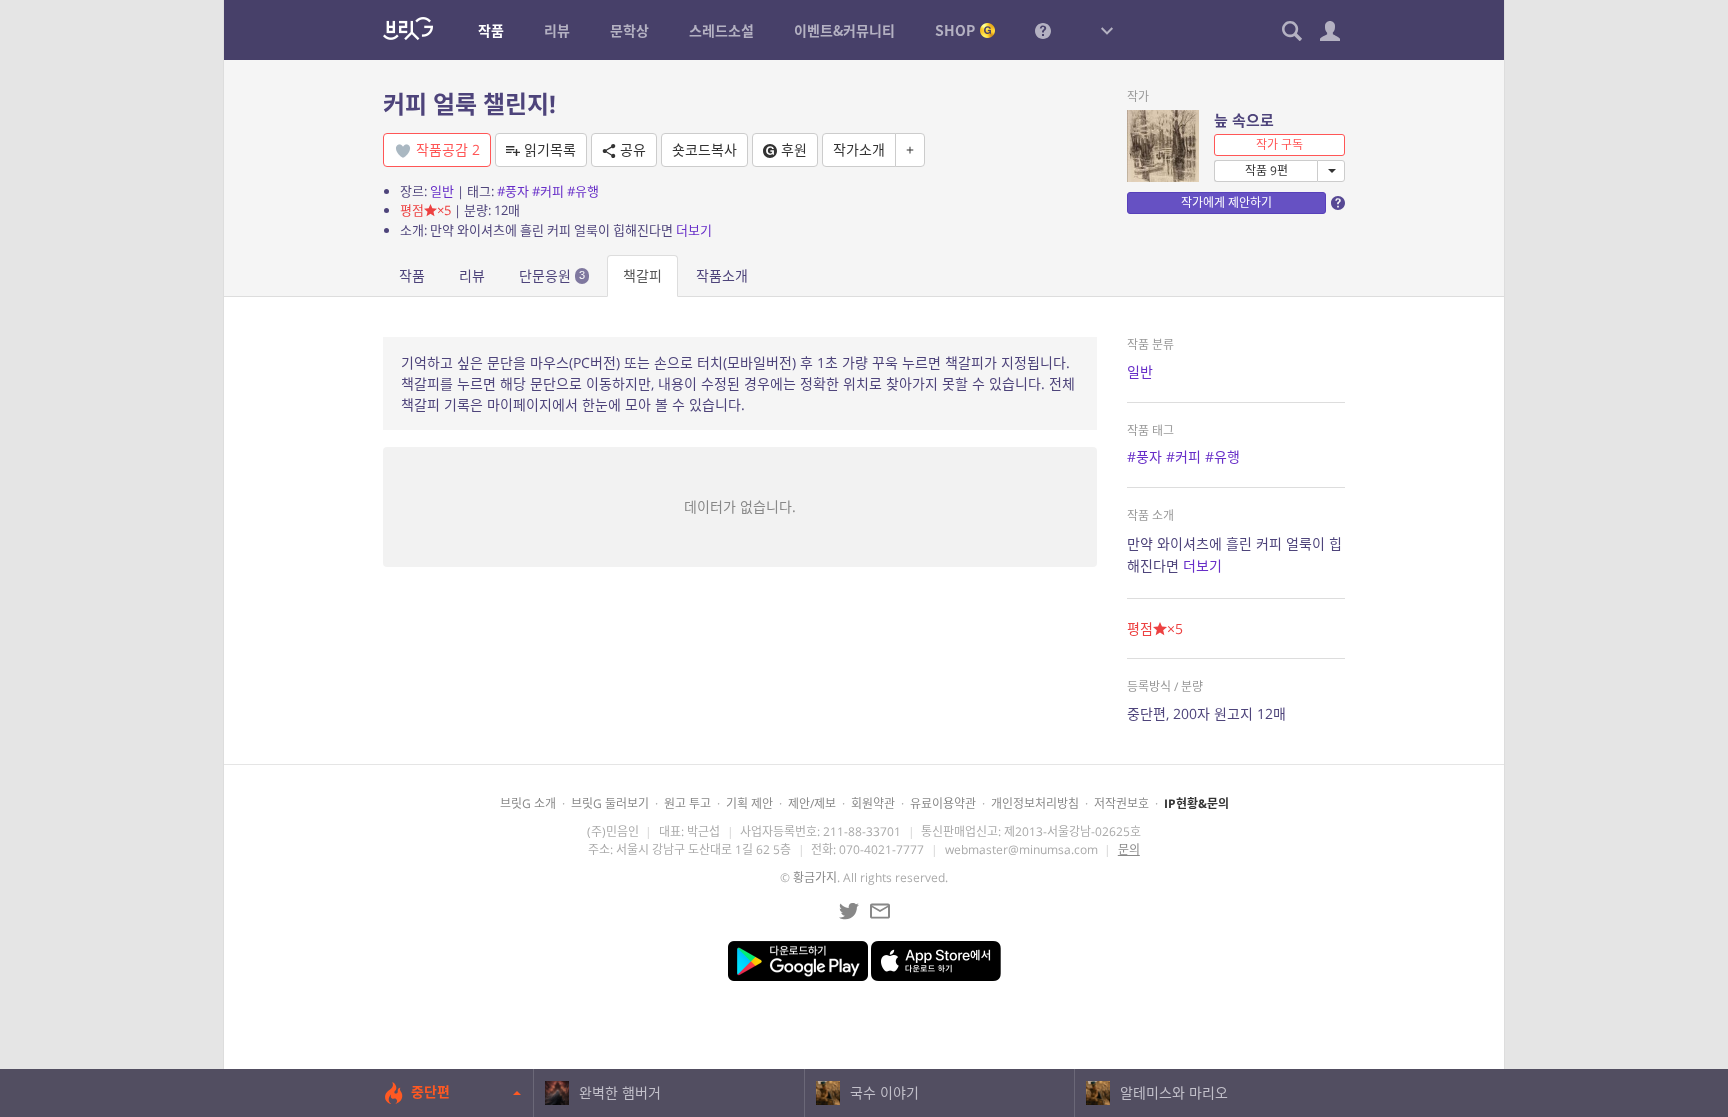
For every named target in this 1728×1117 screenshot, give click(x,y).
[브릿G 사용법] (1043, 30)
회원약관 (873, 803)
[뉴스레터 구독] (880, 911)
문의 (1129, 849)
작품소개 (722, 275)
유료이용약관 (943, 803)
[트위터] (849, 911)
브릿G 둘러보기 (610, 803)
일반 (442, 191)
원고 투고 (687, 803)
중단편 (430, 1091)
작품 (412, 275)
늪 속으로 (1244, 120)
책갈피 (642, 275)
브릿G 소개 (528, 803)
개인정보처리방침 (1035, 803)
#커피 (548, 191)
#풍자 (513, 191)
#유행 (583, 191)
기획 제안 (749, 803)
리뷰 (472, 275)
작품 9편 (1266, 170)
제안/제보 (812, 803)
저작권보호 (1121, 803)
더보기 (694, 230)
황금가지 (815, 877)
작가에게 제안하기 (1226, 202)
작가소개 (859, 149)
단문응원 (552, 275)
